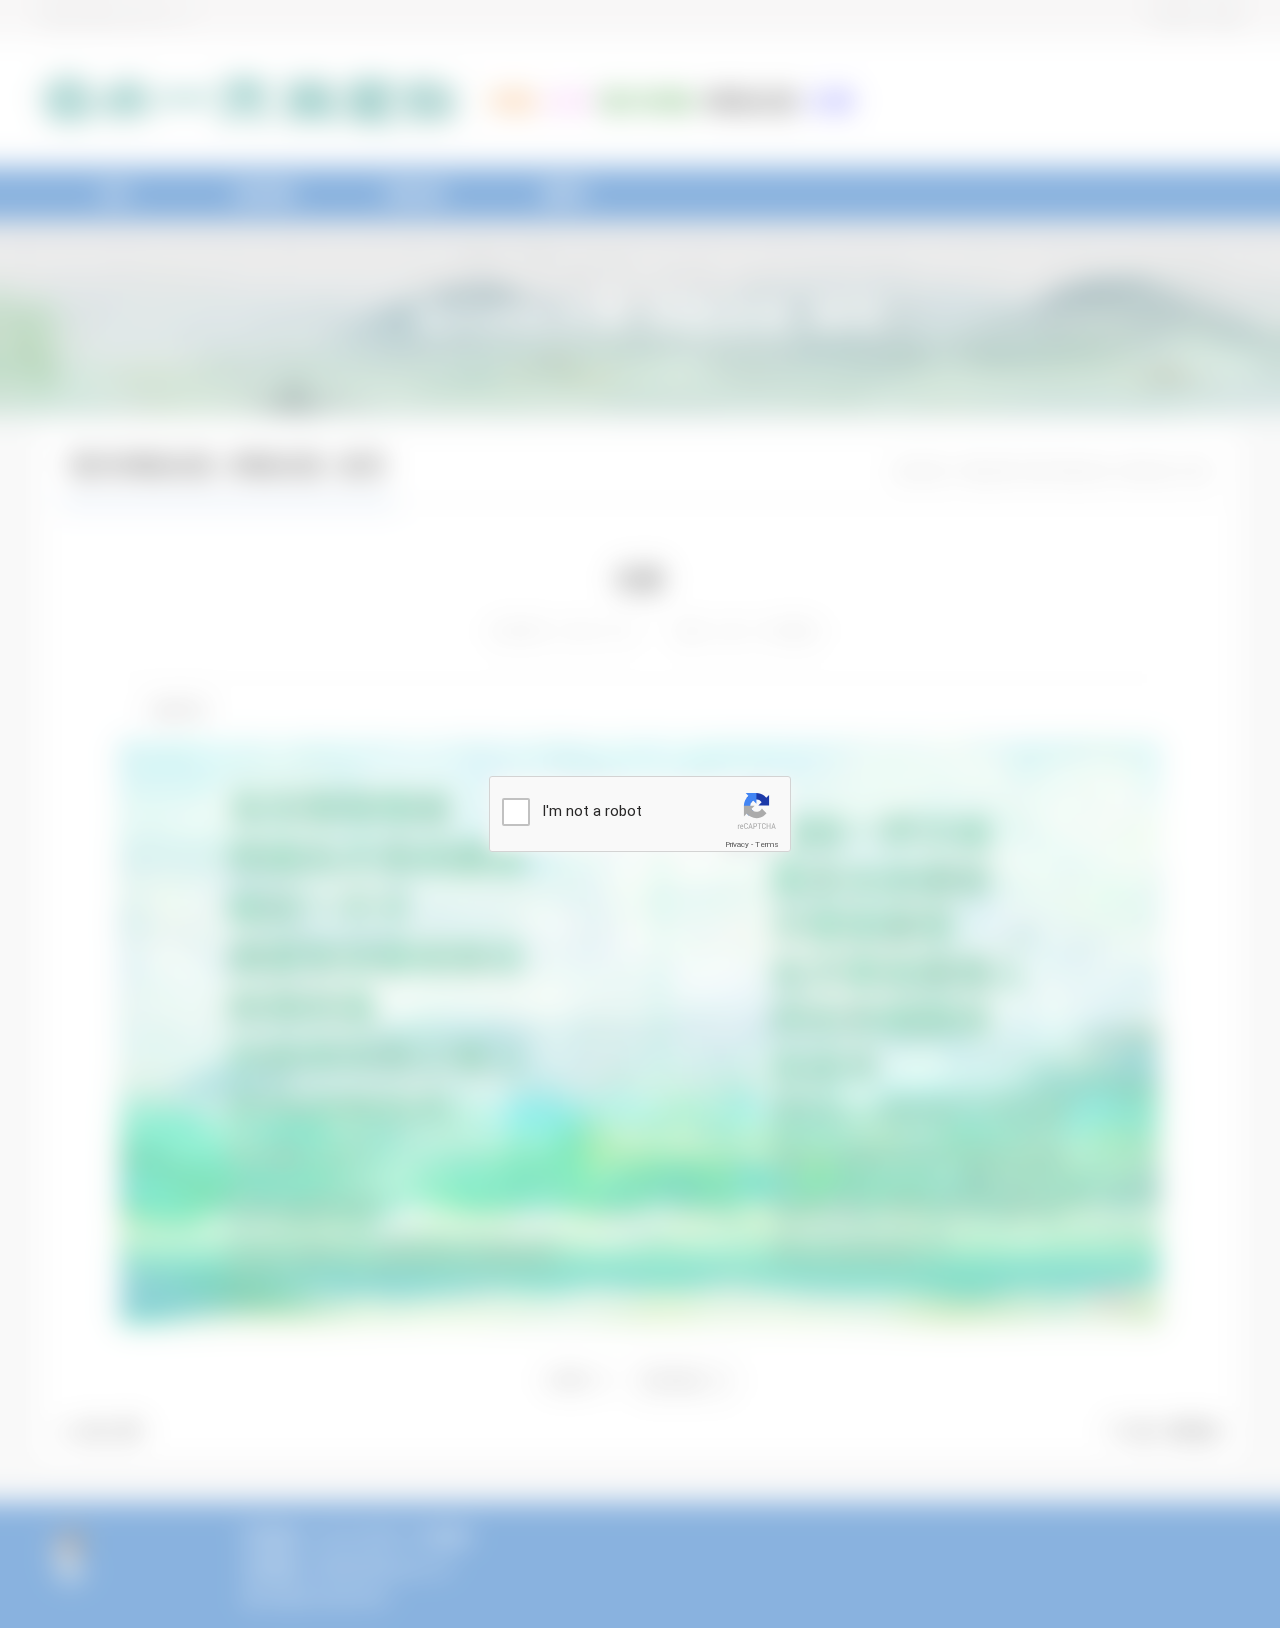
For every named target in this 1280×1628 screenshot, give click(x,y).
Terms (767, 844)
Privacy (737, 844)
